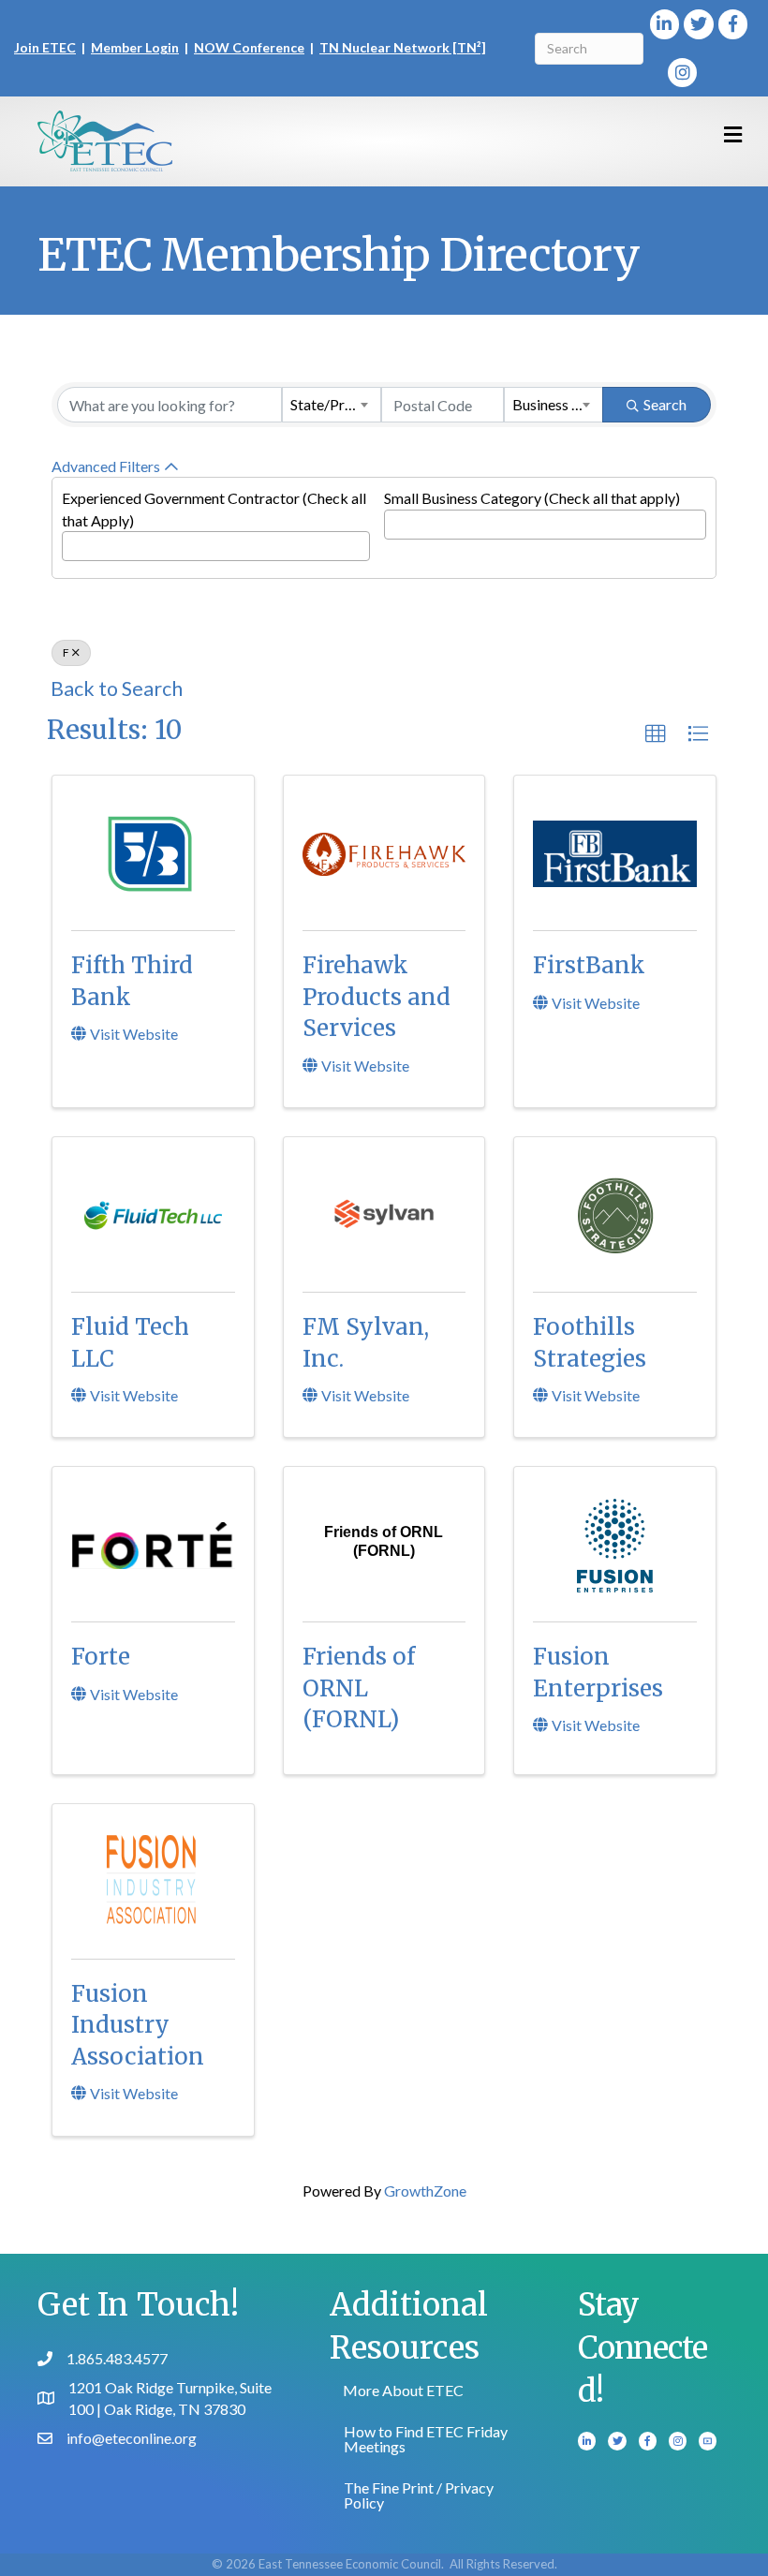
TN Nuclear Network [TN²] (403, 47)
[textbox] (73, 541)
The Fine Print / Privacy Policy (419, 2495)
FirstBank (589, 965)
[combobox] (332, 405)
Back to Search (117, 688)
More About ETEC (403, 2390)
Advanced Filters (106, 466)
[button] (656, 734)
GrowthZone (425, 2191)
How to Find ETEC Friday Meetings (426, 2439)
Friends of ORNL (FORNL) (359, 1688)
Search (665, 404)
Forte (101, 1657)
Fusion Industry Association (138, 2025)
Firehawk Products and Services (377, 997)
